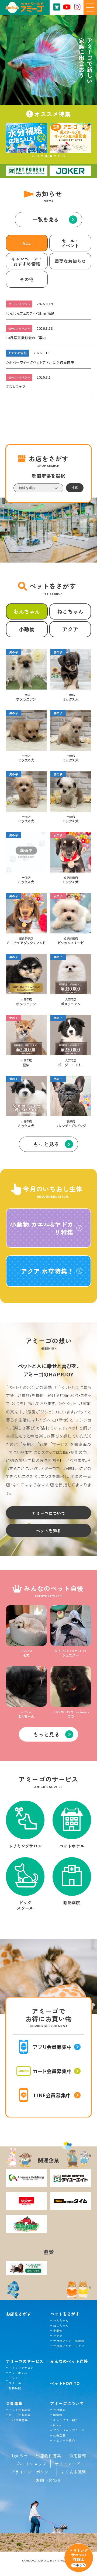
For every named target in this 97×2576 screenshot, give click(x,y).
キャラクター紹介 (65, 2420)
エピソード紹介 (64, 2440)
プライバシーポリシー (32, 2472)
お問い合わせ (48, 2480)
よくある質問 (74, 2472)
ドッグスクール (15, 2380)
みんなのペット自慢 (69, 2361)
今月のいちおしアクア (69, 2346)
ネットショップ (32, 2464)
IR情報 (58, 2415)
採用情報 (78, 2456)
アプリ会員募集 (20, 2410)
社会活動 (59, 2435)
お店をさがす (19, 2314)
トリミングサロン (21, 2368)
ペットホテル (18, 2373)
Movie (57, 2425)
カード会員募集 (20, 2415)
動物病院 (15, 2388)
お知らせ (19, 2456)
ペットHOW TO (65, 2383)
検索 (75, 487)
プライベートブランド (69, 2430)
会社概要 (59, 2410)
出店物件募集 (48, 2456)
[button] (33, 156)
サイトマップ (67, 2464)
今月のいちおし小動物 (69, 2341)
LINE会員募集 (18, 2420)
